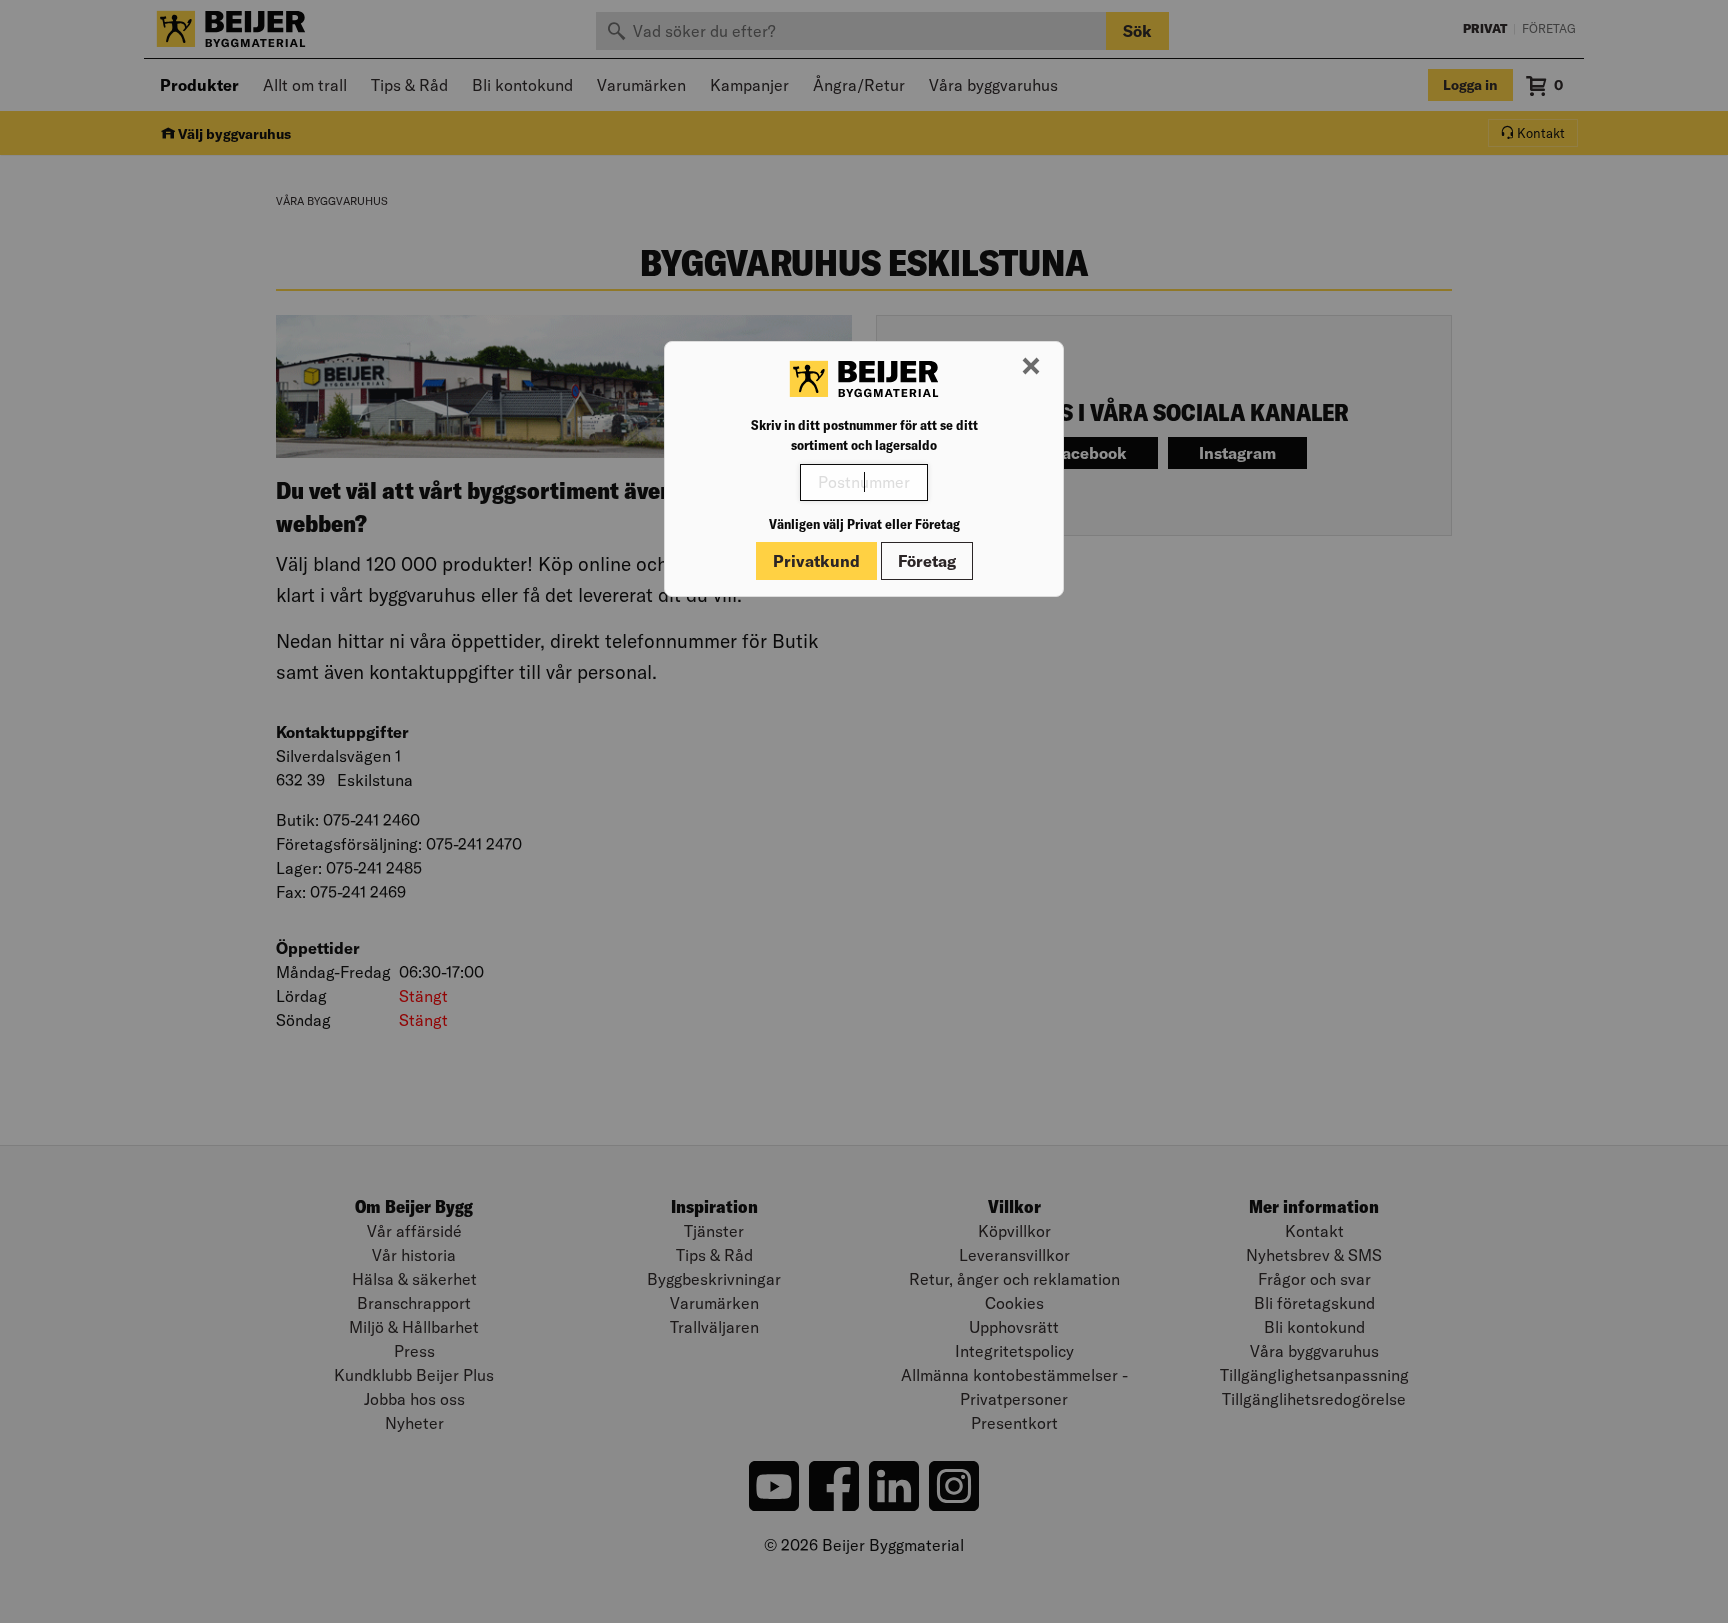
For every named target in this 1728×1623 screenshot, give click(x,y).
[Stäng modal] (1031, 367)
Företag (927, 561)
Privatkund (816, 561)
